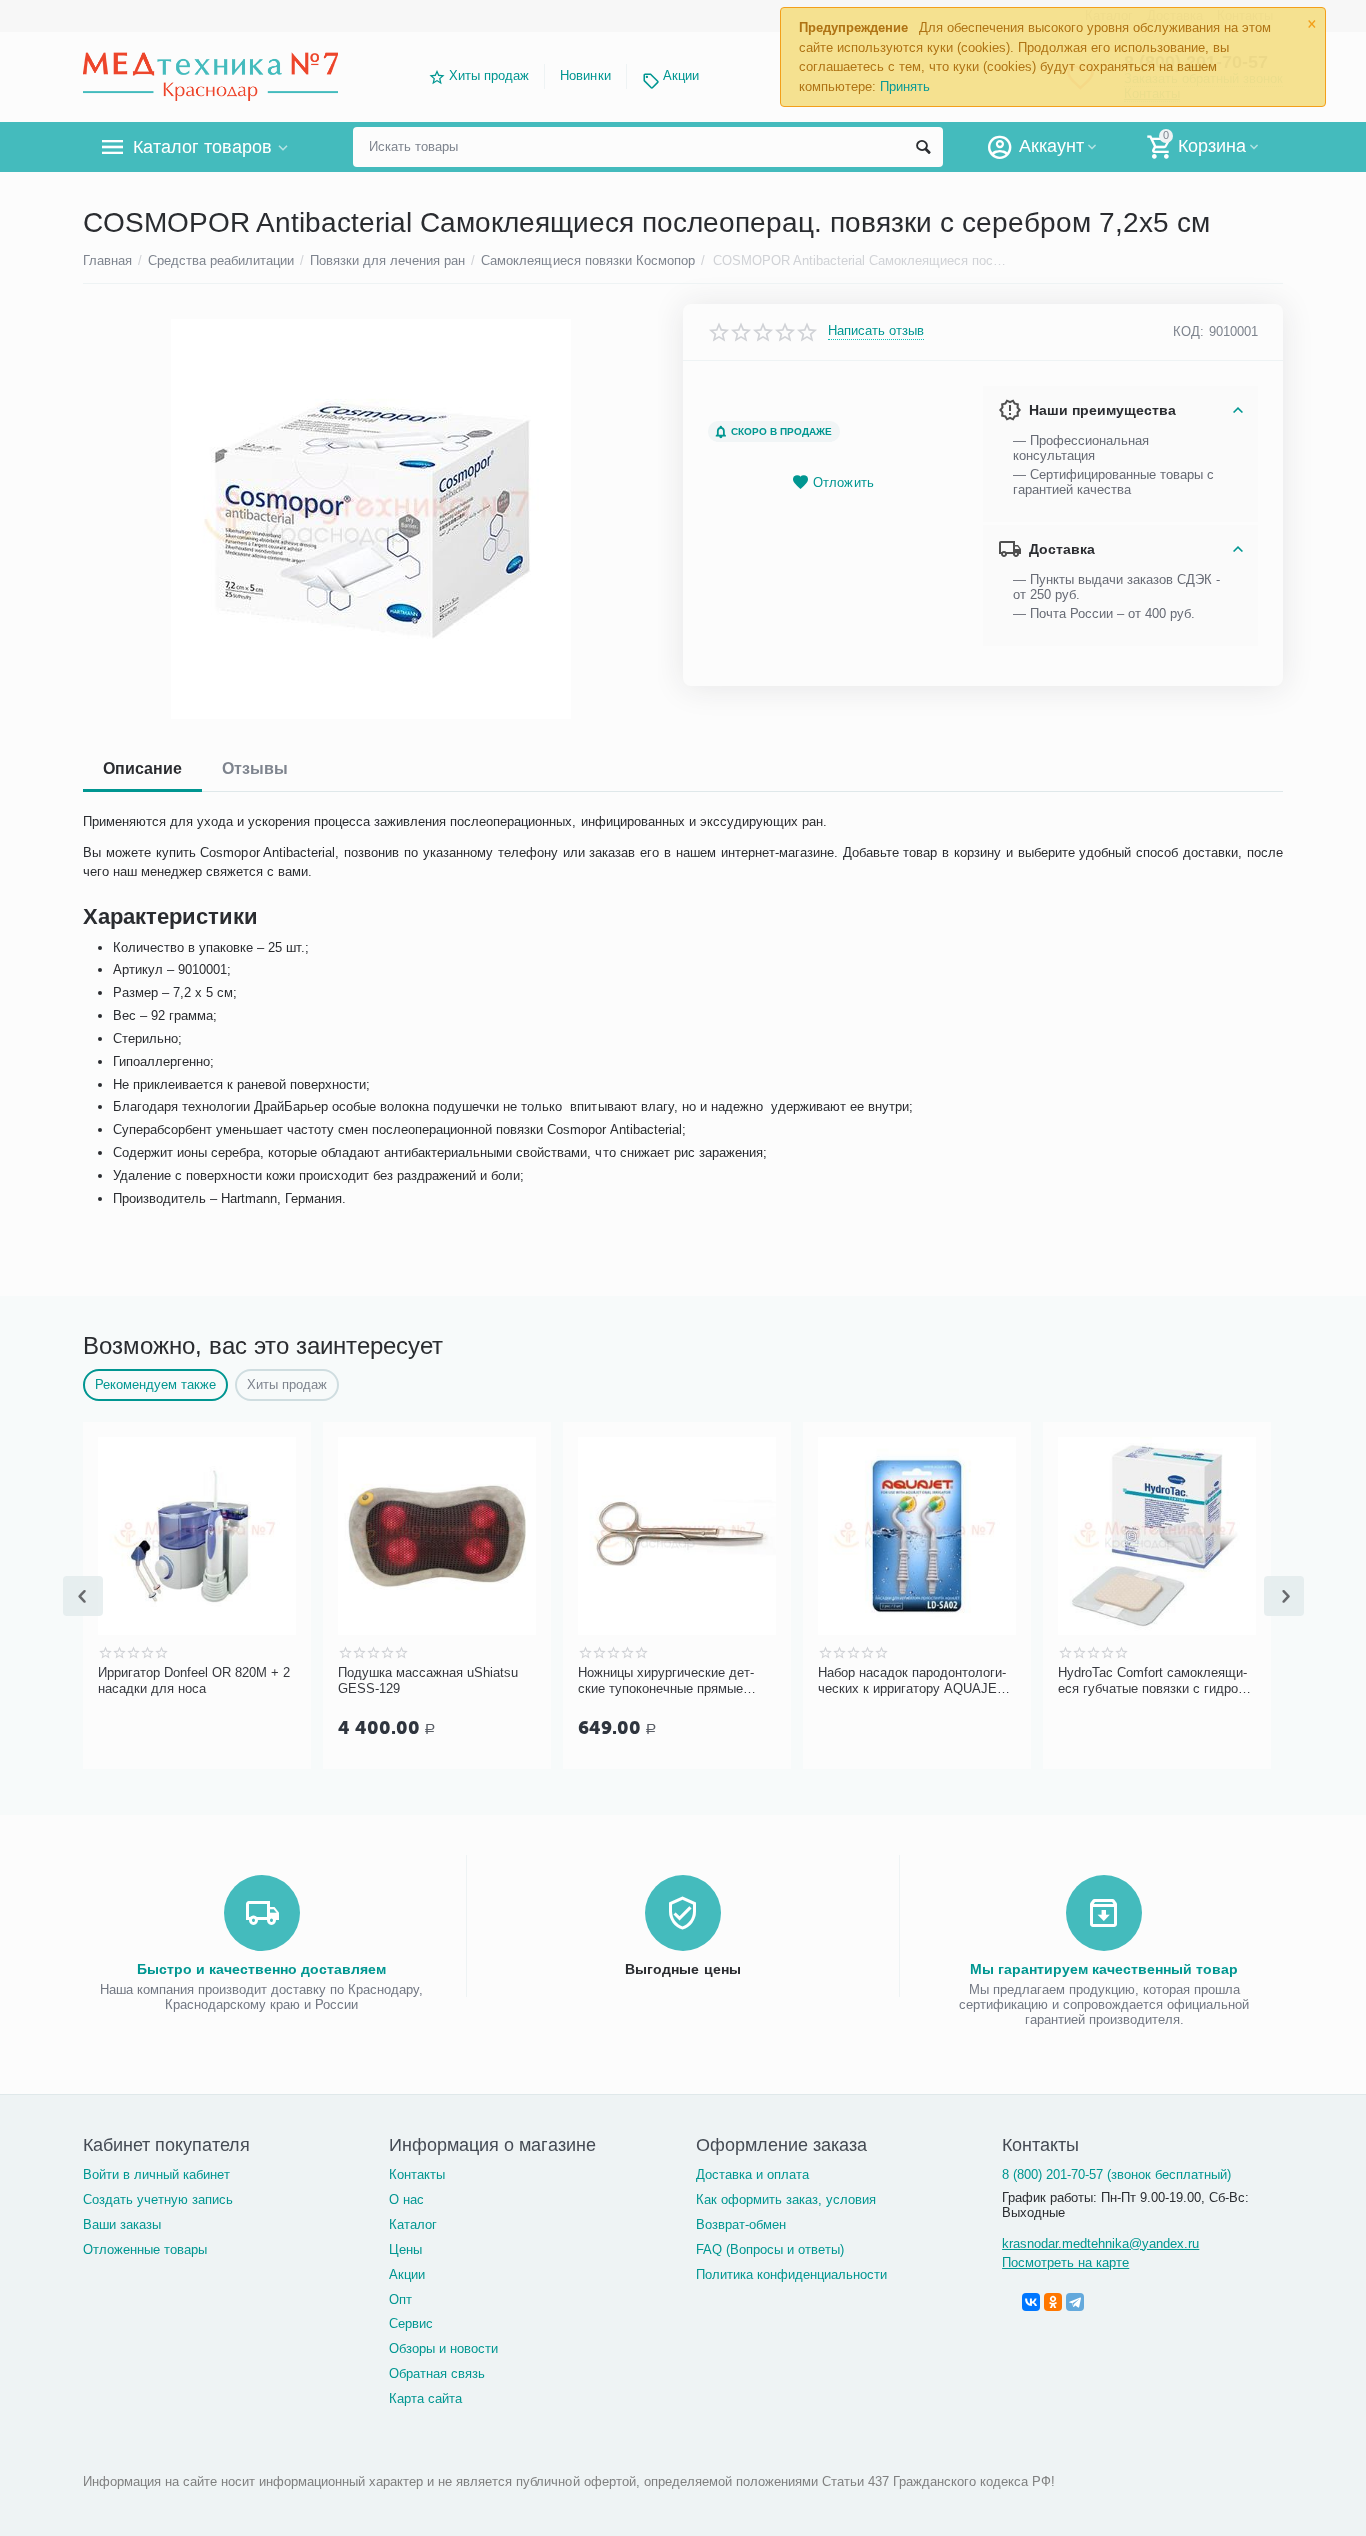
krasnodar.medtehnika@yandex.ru (1100, 2243)
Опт (400, 2299)
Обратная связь (437, 2373)
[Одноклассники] (1053, 2302)
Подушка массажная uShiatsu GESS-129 (428, 1680)
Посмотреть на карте (1065, 2262)
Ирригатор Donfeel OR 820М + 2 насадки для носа (194, 1680)
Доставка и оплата (752, 2174)
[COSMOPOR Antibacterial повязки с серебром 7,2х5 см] (370, 519)
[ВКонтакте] (1031, 2302)
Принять (905, 86)
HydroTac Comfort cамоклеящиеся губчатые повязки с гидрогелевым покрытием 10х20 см (1156, 1681)
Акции (681, 75)
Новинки (585, 75)
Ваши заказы (122, 2224)
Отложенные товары (145, 2249)
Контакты (417, 2174)
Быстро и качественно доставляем (261, 1969)
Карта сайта (425, 2398)
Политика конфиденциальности (791, 2274)
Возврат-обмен (741, 2224)
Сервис (411, 2323)
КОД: (1188, 331)
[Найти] (923, 147)
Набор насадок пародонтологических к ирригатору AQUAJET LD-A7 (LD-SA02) (912, 1681)
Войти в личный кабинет (156, 2174)
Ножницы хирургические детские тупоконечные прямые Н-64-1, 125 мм (666, 1681)
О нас (406, 2199)
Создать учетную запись (158, 2199)
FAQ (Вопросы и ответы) (770, 2249)
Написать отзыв (876, 331)
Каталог (413, 2224)
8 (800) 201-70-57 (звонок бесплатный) (1116, 2174)
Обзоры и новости (443, 2348)
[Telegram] (1075, 2302)
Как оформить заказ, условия (786, 2199)
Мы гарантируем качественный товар (1104, 1969)
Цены (405, 2249)
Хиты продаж (489, 75)
